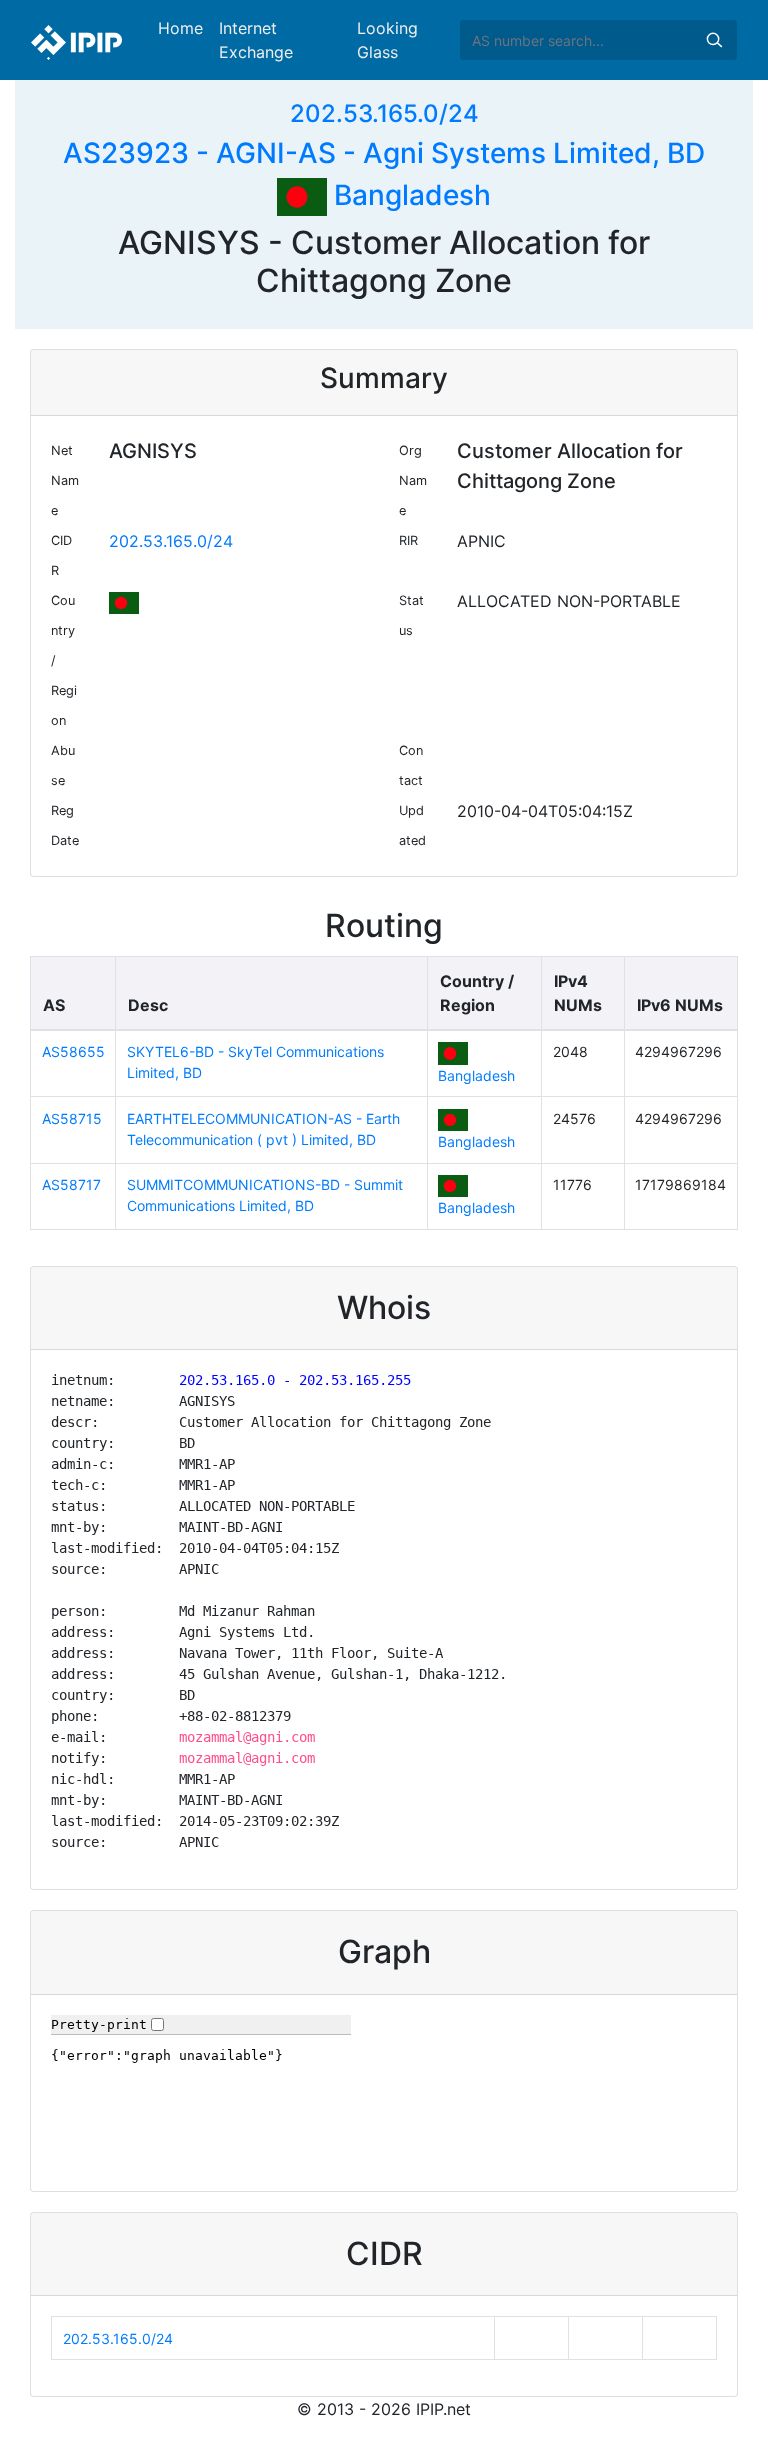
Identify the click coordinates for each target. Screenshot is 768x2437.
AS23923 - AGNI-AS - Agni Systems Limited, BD (384, 153)
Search (714, 40)
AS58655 (73, 1051)
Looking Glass (387, 40)
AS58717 (71, 1184)
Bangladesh (409, 195)
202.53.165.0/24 (384, 113)
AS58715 (72, 1118)
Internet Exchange (256, 40)
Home (180, 28)
